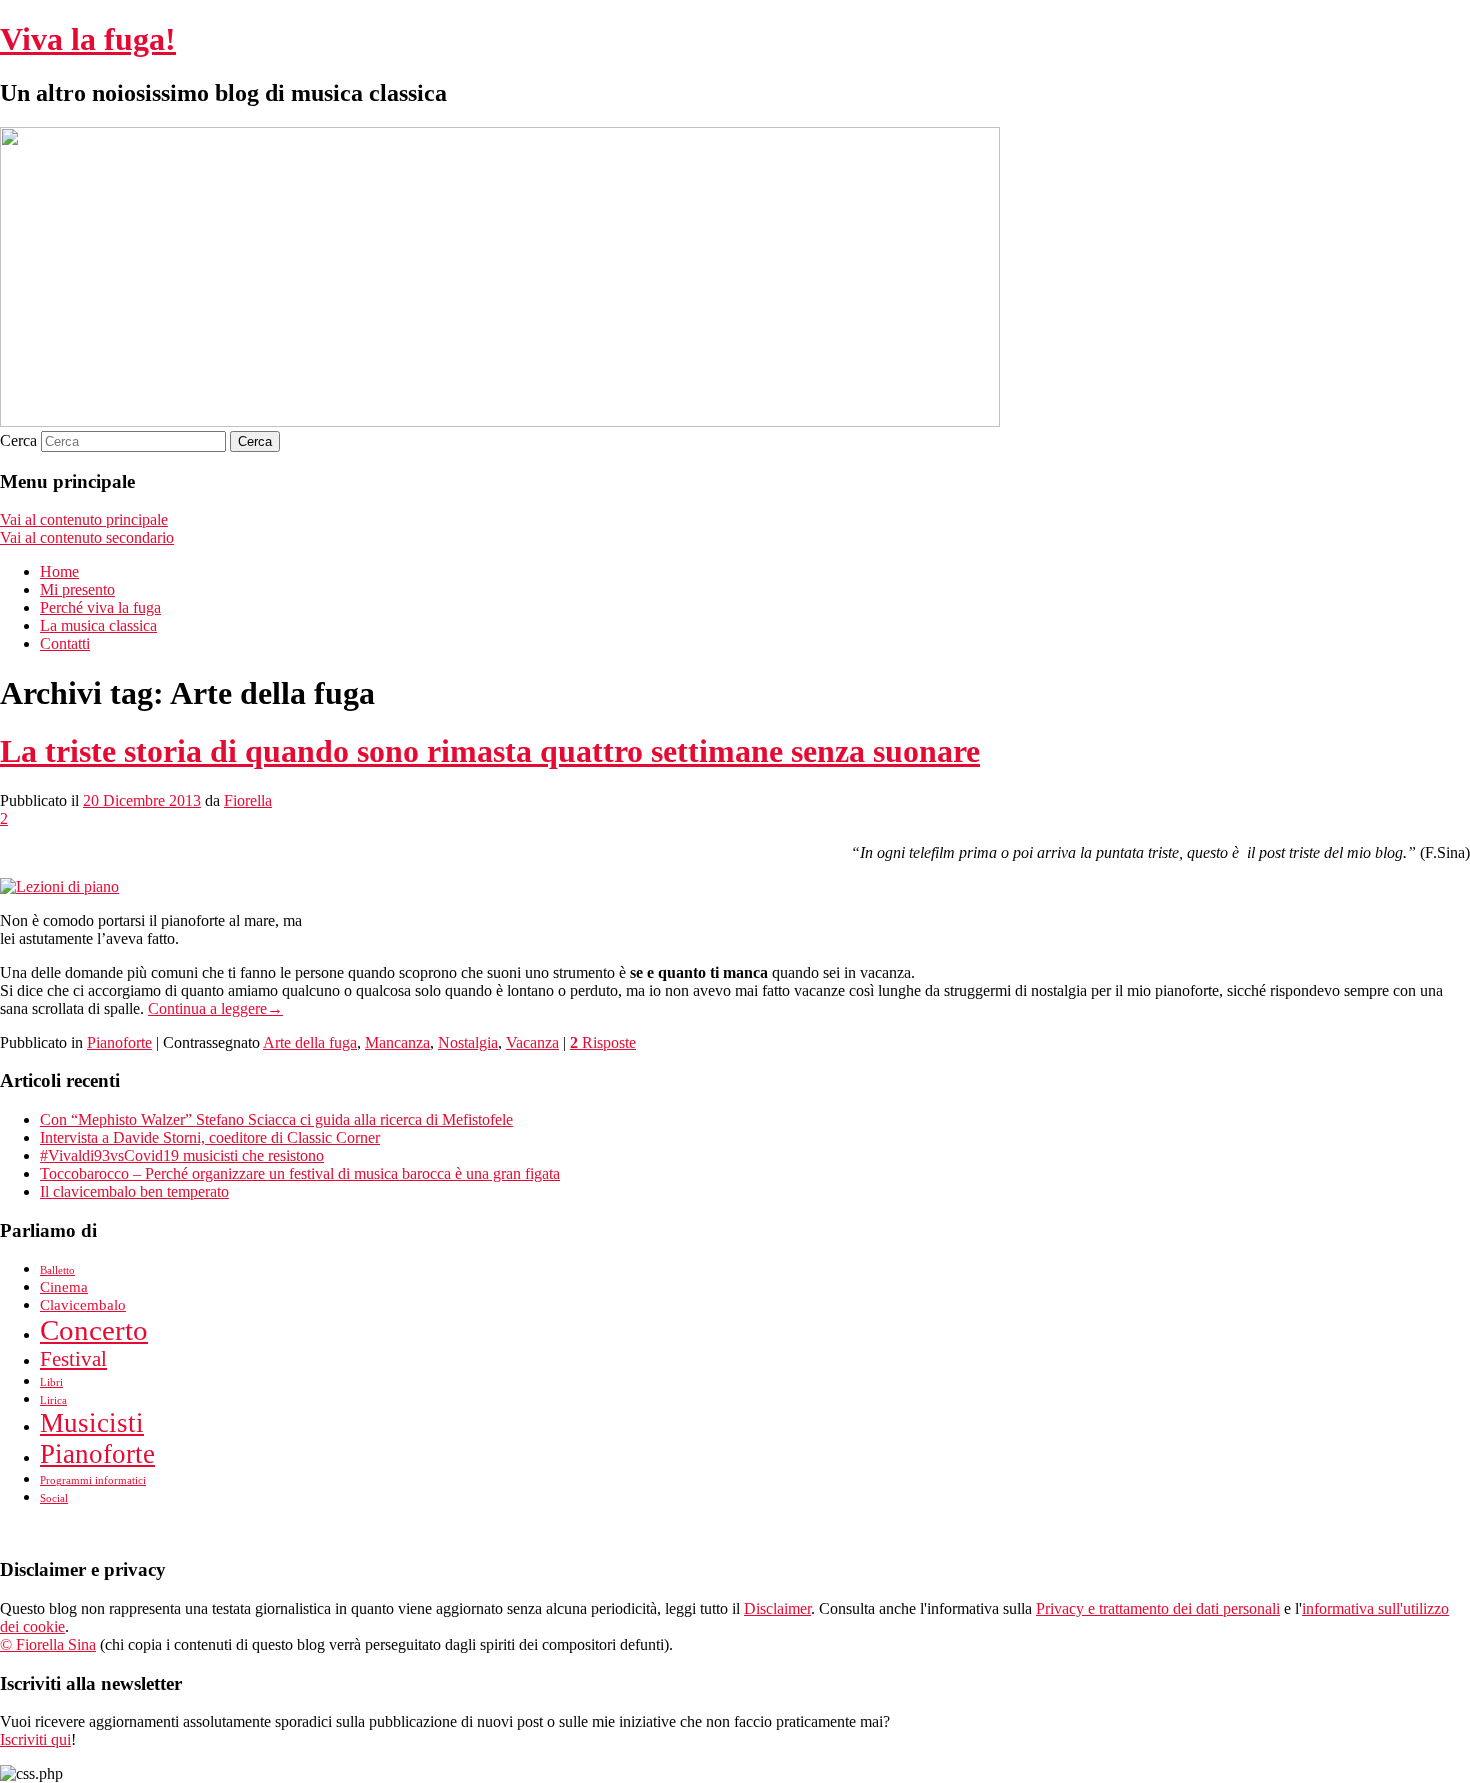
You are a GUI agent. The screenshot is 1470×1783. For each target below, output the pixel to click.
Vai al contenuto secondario (87, 537)
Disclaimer (777, 1608)
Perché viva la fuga (100, 607)
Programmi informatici (93, 1480)
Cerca (18, 440)
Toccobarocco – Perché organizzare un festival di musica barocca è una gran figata (300, 1173)
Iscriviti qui (35, 1739)
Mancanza (397, 1042)
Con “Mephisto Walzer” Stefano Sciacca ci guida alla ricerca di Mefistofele (276, 1119)
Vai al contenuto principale (84, 519)
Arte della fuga (310, 1042)
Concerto (94, 1330)
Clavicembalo (83, 1304)
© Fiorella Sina (48, 1644)
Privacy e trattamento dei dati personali (1158, 1608)
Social (54, 1498)
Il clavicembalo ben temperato (134, 1191)
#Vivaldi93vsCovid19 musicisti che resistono (182, 1155)
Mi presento (77, 589)
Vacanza (532, 1042)
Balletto (57, 1270)
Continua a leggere (215, 1008)
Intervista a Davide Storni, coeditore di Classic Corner (210, 1137)
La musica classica (98, 625)
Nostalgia (468, 1042)
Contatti (65, 643)
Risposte (603, 1042)
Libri (51, 1382)
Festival (73, 1359)
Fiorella (248, 800)
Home (59, 571)
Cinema (64, 1286)
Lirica (53, 1400)
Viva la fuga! (88, 39)
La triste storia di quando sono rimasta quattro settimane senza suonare (490, 751)
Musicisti (92, 1423)
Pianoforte (119, 1042)
